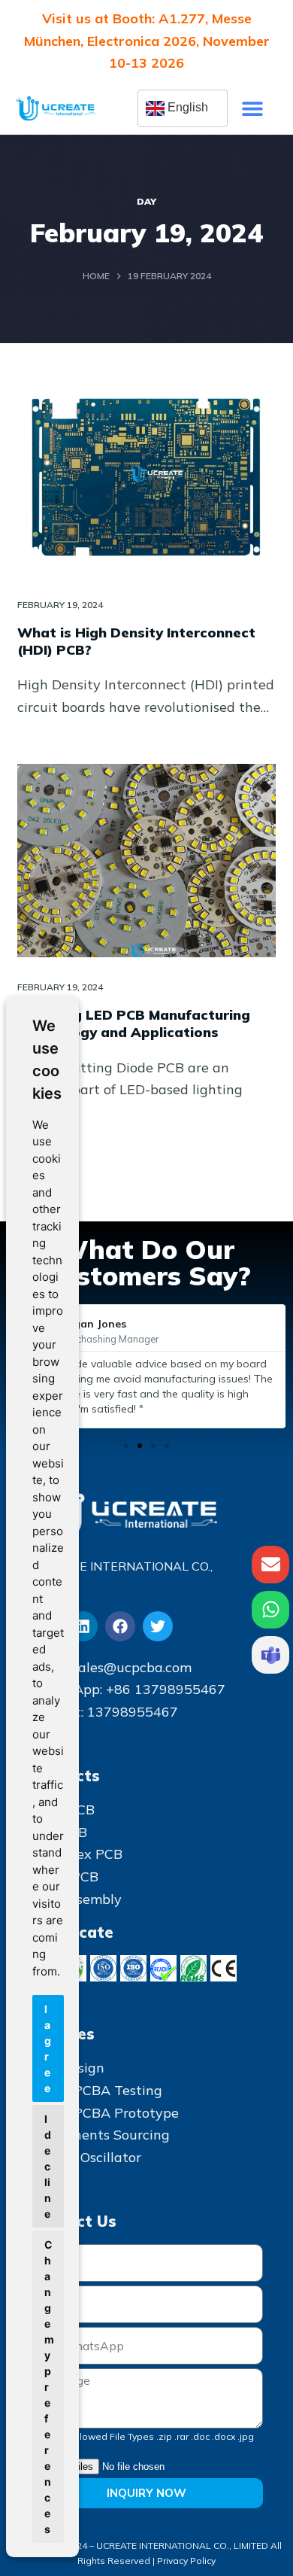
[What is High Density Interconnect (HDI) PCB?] (146, 477)
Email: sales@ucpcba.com (111, 1667)
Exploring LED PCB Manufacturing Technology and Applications (134, 1023)
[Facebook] (120, 1626)
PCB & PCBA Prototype (104, 2113)
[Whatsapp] (270, 1610)
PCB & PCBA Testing (96, 2090)
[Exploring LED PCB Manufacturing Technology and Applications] (146, 861)
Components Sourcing (100, 2135)
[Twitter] (158, 1626)
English (186, 107)
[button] (252, 109)
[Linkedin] (83, 1626)
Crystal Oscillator (86, 2157)
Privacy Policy (186, 2561)
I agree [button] (48, 2048)
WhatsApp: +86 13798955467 (128, 1689)
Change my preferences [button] (49, 2387)
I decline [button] (48, 2166)
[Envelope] (270, 1565)
